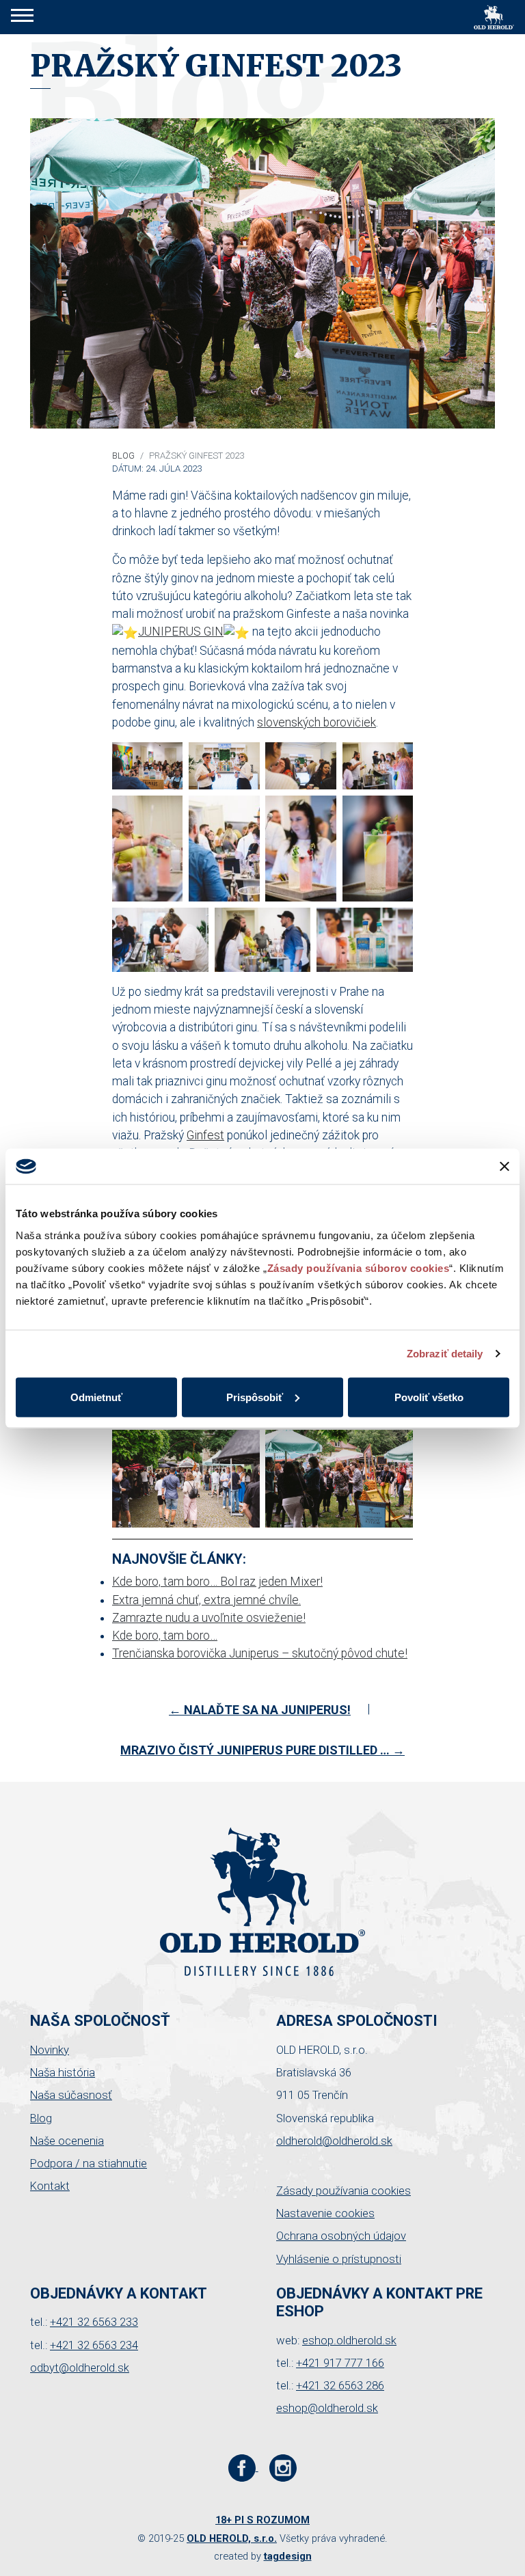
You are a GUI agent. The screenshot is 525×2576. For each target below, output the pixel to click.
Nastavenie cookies (325, 2213)
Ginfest (205, 1135)
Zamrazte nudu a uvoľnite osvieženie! (209, 1618)
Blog (123, 456)
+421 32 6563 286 (340, 2386)
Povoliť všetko (429, 1397)
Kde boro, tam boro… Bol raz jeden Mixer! (217, 1582)
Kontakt (50, 2186)
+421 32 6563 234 (94, 2345)
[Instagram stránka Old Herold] (283, 2467)
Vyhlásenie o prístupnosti (339, 2259)
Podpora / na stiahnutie (89, 2164)
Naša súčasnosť (71, 2095)
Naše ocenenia (67, 2141)
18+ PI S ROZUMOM (262, 2520)
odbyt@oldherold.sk (80, 2368)
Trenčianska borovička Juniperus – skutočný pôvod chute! (260, 1653)
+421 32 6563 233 (94, 2322)
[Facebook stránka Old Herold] (243, 2467)
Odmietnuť (96, 1397)
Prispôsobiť (255, 1397)
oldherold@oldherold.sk (334, 2141)
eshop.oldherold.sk (349, 2341)
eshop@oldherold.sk (327, 2408)
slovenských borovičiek (317, 722)
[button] (22, 17)
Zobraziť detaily (445, 1354)
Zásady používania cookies (344, 2191)
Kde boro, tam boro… (165, 1636)
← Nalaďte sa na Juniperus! (260, 1710)
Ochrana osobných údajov (341, 2236)
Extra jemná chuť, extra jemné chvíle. (206, 1600)
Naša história (63, 2073)
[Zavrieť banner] (504, 1166)
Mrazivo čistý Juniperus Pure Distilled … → (262, 1750)
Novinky (50, 2050)
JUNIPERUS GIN (181, 632)
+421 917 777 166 (340, 2363)
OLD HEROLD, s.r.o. (232, 2538)
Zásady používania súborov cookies (359, 1267)
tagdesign (288, 2556)
